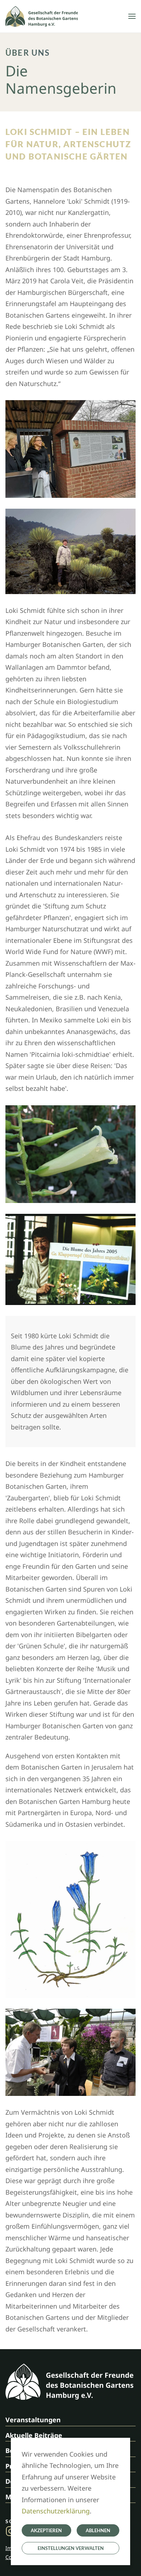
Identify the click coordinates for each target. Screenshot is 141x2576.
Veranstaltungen (33, 2420)
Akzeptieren (46, 2530)
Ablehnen (98, 2530)
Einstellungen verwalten (71, 2548)
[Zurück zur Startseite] (42, 16)
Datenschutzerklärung (56, 2511)
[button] (132, 16)
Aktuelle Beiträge (34, 2435)
